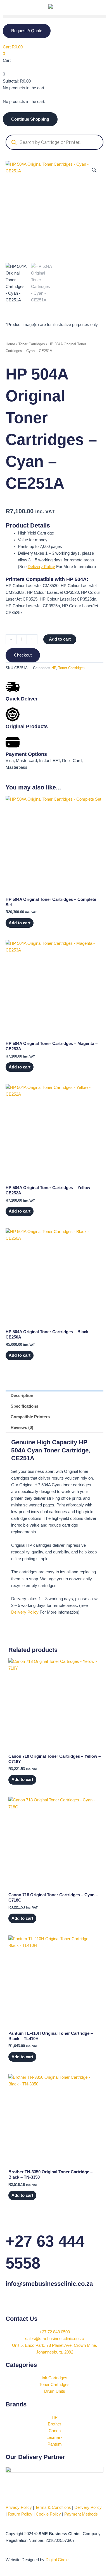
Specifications (24, 1406)
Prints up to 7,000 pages (40, 547)
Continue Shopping (30, 119)
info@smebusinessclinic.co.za (49, 2284)
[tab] (54, 1396)
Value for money (33, 540)
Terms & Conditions (53, 2507)
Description (22, 1396)
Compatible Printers (30, 1417)
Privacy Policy (19, 2507)
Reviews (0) (22, 1428)
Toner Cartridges (32, 344)
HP (54, 668)
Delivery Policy (41, 567)
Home (10, 344)
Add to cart (60, 639)
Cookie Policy (48, 2514)
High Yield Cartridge (36, 533)
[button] (54, 17)
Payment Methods (81, 2514)
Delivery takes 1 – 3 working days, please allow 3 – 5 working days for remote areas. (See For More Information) (57, 560)
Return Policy (20, 2514)
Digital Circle (57, 2560)
